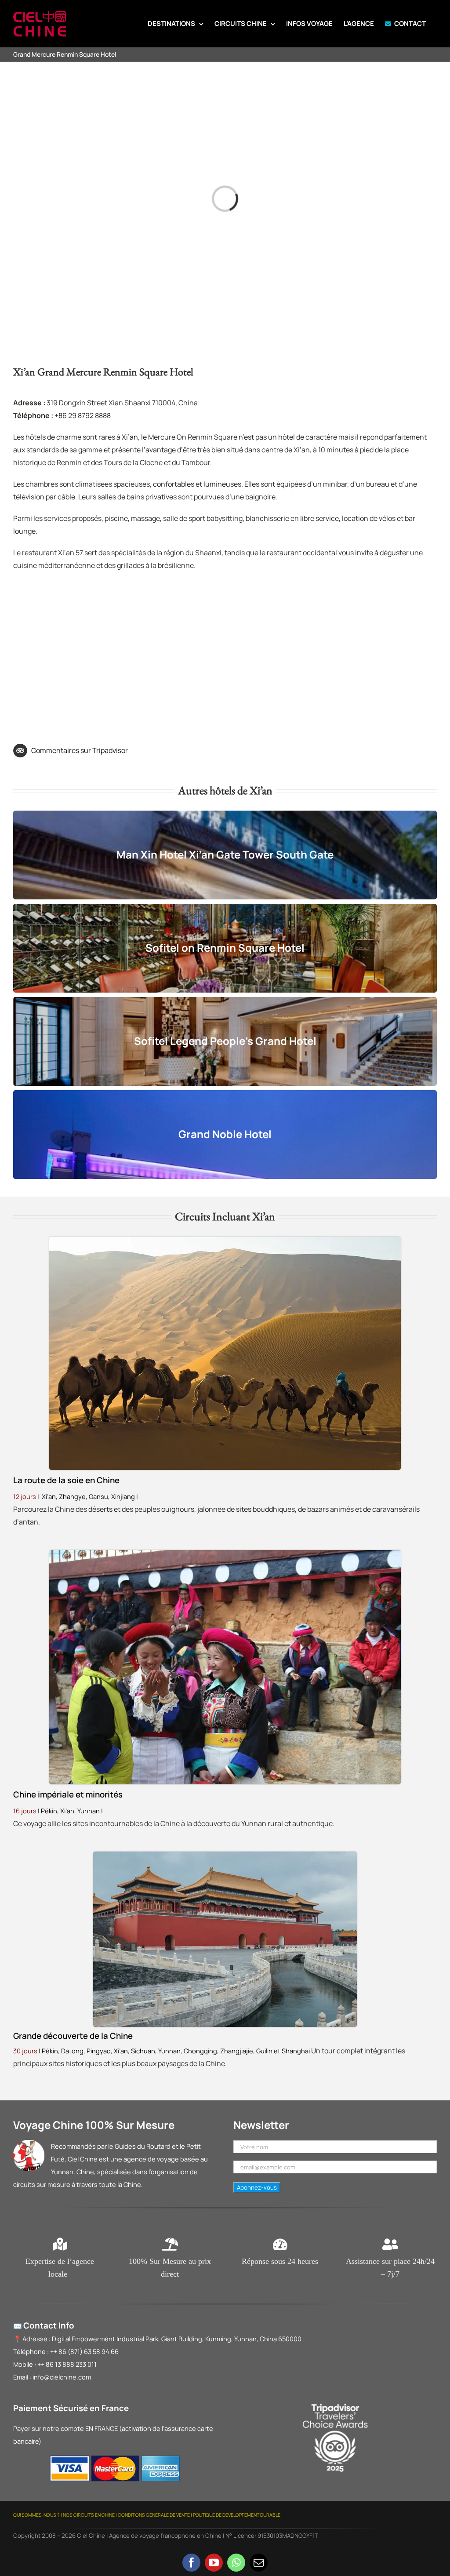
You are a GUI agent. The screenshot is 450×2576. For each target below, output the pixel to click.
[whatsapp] (236, 2563)
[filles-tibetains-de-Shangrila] (225, 1554)
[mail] (259, 2563)
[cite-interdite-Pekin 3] (225, 1855)
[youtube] (214, 2563)
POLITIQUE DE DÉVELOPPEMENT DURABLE (237, 2515)
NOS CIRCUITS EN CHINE (89, 2515)
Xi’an (130, 437)
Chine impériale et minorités (68, 1794)
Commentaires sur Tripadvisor (80, 750)
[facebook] (191, 2563)
